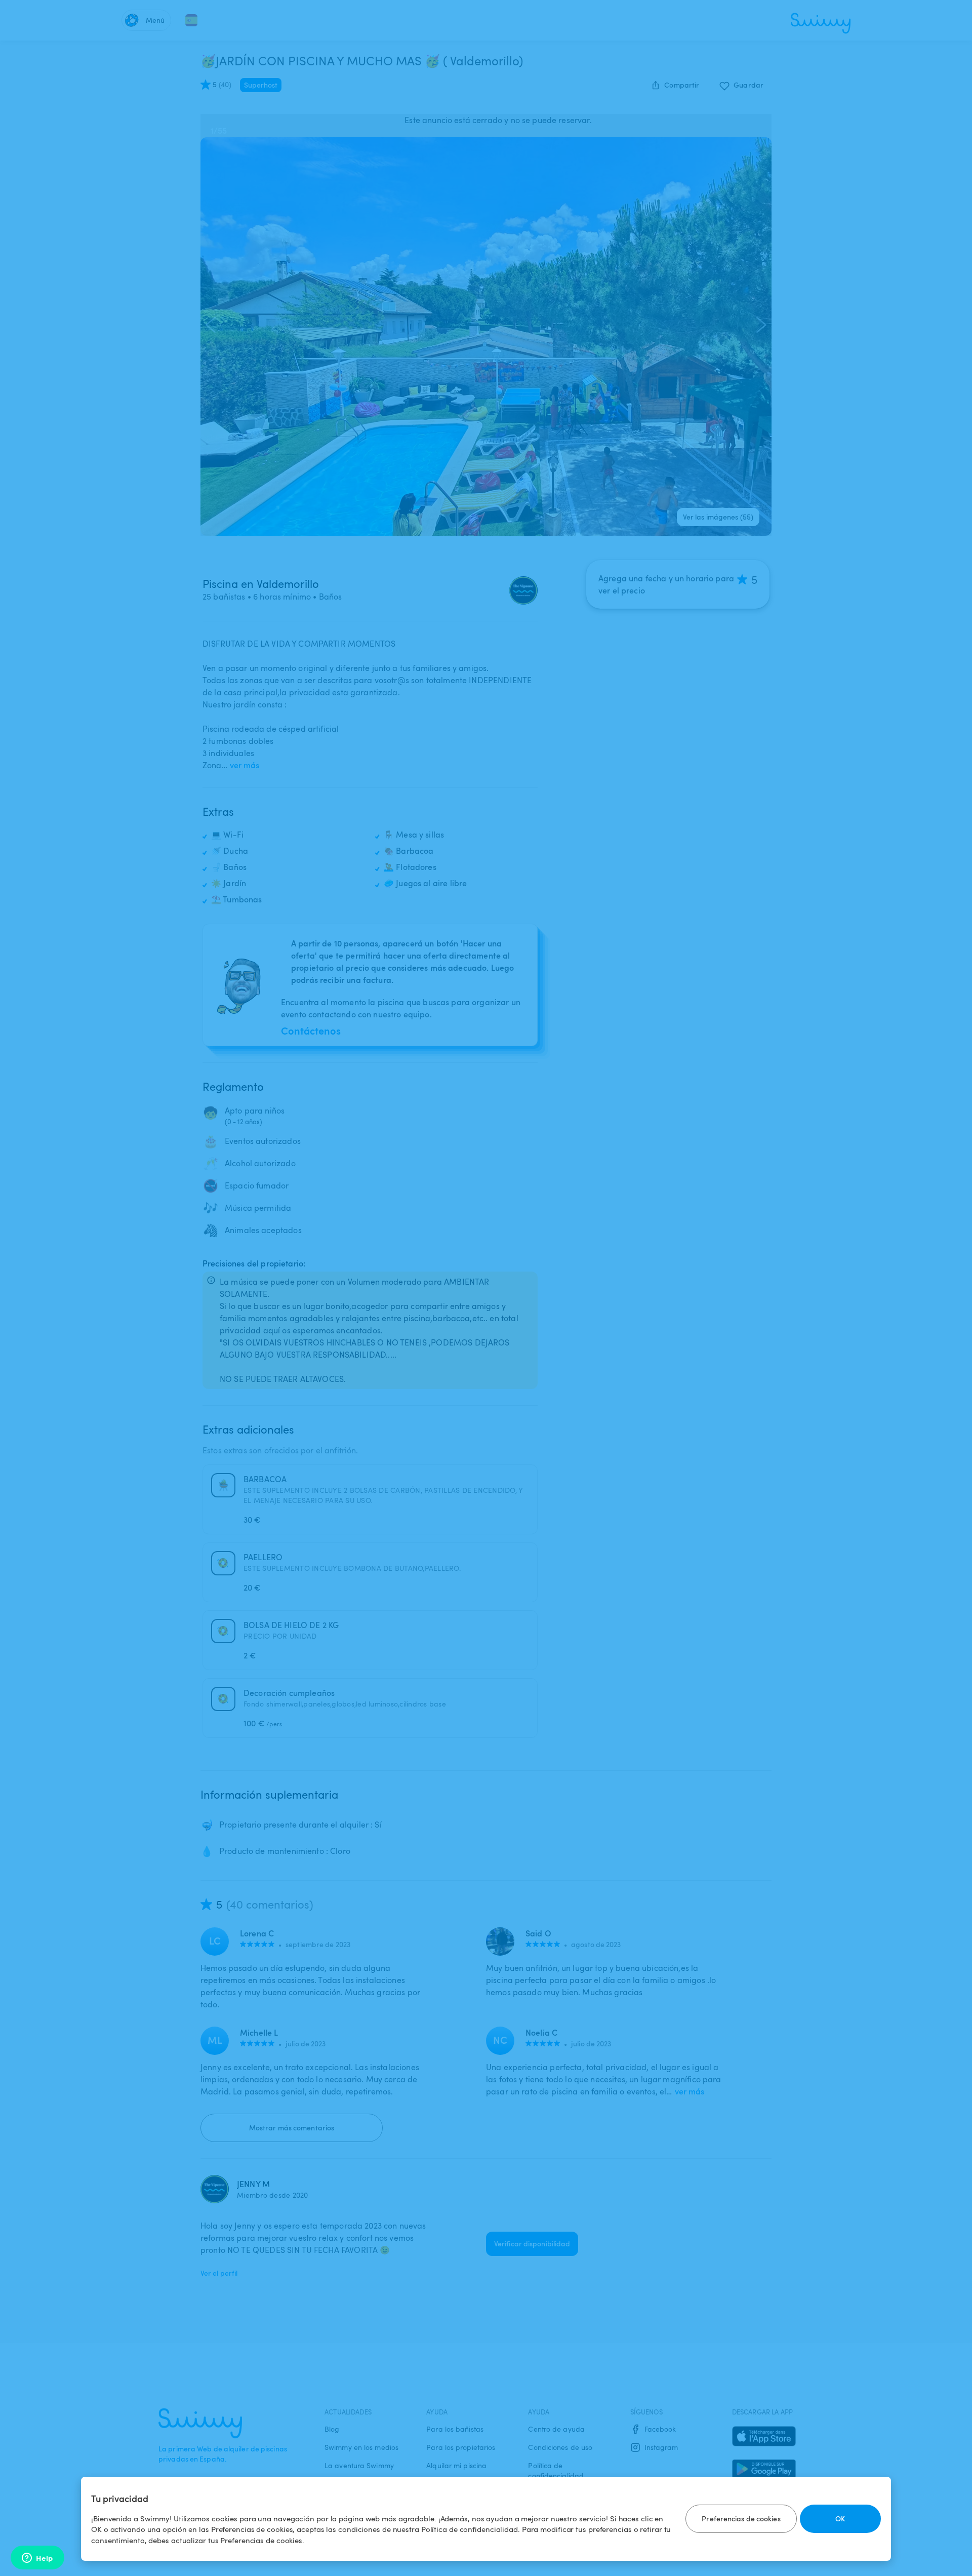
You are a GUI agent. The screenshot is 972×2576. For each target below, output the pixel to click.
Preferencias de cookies (741, 2519)
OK (840, 2519)
